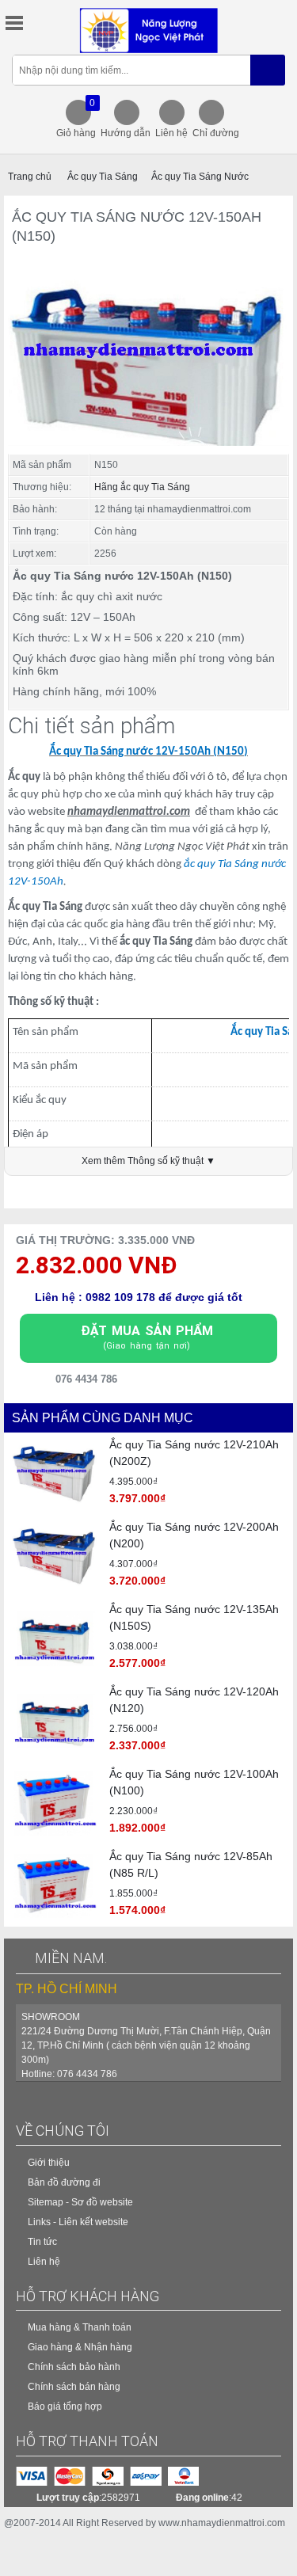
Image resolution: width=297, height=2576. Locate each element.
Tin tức (42, 2242)
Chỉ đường (216, 133)
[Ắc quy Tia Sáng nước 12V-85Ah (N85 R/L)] (55, 1885)
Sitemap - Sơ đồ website (80, 2202)
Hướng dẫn (126, 133)
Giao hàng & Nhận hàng (80, 2347)
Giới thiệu (49, 2163)
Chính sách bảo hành (74, 2367)
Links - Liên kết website (78, 2222)
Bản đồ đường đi (64, 2182)
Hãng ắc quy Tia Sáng (142, 487)
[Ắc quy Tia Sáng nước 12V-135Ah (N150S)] (55, 1638)
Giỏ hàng (76, 118)
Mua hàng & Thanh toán (80, 2327)
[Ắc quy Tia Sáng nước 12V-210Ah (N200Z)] (55, 1474)
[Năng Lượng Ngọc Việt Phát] (148, 30)
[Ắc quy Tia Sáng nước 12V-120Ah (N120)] (55, 1721)
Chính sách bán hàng (74, 2387)
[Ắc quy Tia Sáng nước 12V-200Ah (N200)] (55, 1556)
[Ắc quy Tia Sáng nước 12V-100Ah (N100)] (55, 1803)
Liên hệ (171, 133)
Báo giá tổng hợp (65, 2407)
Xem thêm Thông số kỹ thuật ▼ (148, 1161)
